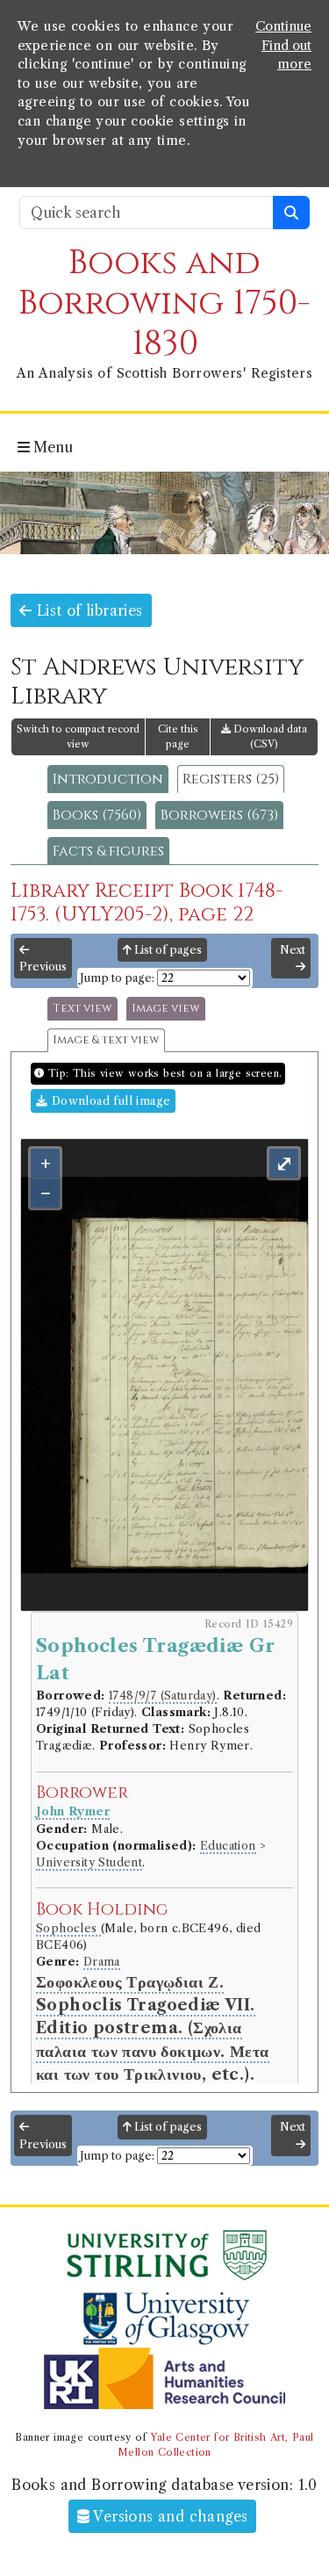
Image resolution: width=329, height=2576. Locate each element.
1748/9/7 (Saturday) (163, 1696)
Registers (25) (231, 779)
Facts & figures (108, 851)
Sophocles (68, 1928)
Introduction (108, 779)
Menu (51, 447)
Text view (82, 1009)
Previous (43, 967)
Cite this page (178, 736)
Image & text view (106, 1040)
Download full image (109, 1101)
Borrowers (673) (219, 815)
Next (293, 950)
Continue (283, 26)
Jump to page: (117, 978)
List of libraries (87, 610)
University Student (89, 1862)
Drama (102, 1962)
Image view (166, 1009)
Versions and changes (168, 2516)
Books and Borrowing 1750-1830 (164, 303)
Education (228, 1846)
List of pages (167, 950)
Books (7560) (97, 815)
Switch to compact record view (78, 736)
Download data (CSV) (269, 736)
